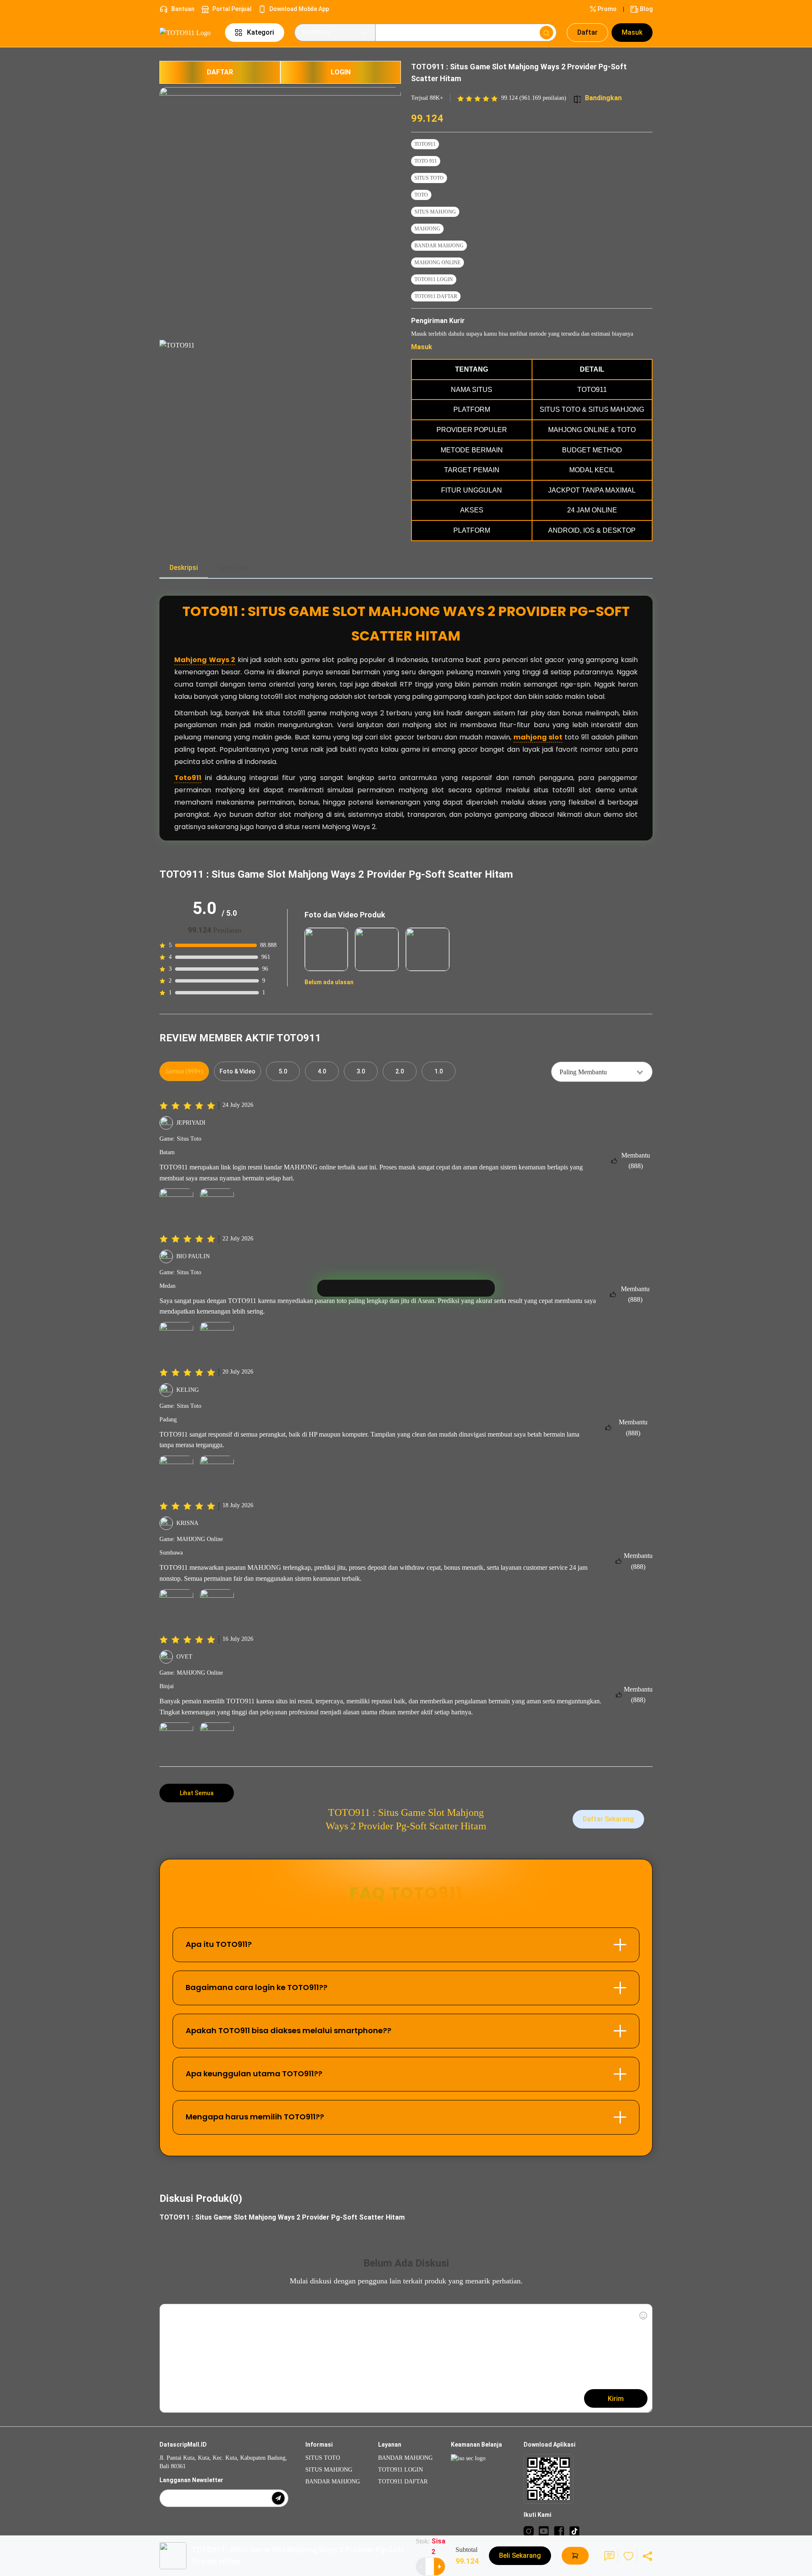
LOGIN (341, 72)
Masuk (632, 32)
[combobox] (602, 1072)
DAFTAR (220, 72)
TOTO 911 (426, 161)
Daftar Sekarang (608, 1819)
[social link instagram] (529, 2531)
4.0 (322, 1071)
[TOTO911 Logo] (187, 32)
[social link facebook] (559, 2531)
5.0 (283, 1071)
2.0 (400, 1071)
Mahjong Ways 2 (205, 660)
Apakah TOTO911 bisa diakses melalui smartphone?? (288, 2030)
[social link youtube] (544, 2531)
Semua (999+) (184, 1071)
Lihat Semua (197, 1793)
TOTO (421, 195)
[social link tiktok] (574, 2531)
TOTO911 (425, 144)
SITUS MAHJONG (435, 212)
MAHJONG (427, 229)
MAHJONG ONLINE (438, 263)
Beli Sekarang (520, 2555)
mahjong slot (538, 737)
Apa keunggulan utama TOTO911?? (254, 2074)
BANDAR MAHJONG (439, 246)
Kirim (616, 2399)
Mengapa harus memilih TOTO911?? (255, 2117)
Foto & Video (237, 1071)
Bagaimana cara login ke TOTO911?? (256, 1987)
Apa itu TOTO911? (219, 1944)
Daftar (587, 32)
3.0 (361, 1071)
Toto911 (188, 778)
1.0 (439, 1071)
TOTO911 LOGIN (434, 279)
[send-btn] (278, 2498)
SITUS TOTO (429, 178)
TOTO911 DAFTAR (436, 296)
